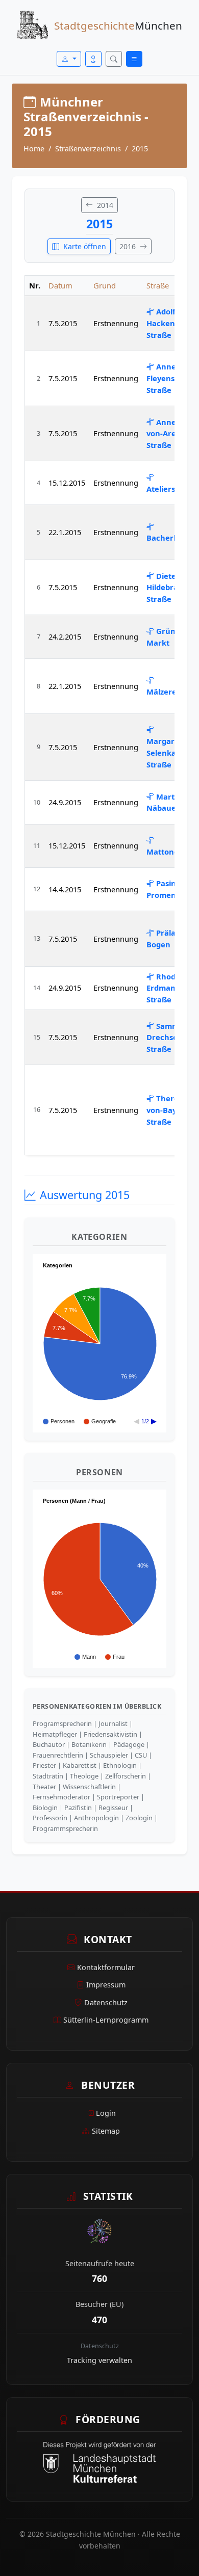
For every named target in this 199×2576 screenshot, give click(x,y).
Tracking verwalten (99, 2360)
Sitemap (106, 2131)
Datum (60, 285)
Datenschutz (106, 2002)
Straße (158, 285)
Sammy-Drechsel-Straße (166, 1038)
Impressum (106, 1985)
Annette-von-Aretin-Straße (168, 434)
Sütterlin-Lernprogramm (106, 2020)
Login (106, 2113)
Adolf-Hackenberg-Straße (171, 323)
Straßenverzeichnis (88, 149)
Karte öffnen (84, 246)
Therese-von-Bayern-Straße (169, 1110)
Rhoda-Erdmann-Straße (165, 988)
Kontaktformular (106, 1967)
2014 (104, 205)
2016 (129, 246)
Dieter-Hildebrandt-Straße (170, 588)
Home (34, 149)
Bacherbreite (171, 538)
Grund (105, 285)
